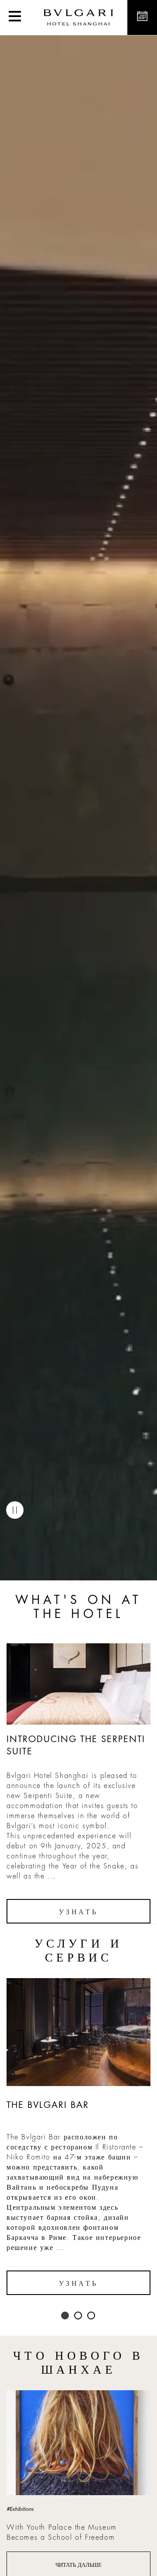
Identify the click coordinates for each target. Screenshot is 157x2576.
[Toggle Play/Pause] (15, 1510)
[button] (15, 17)
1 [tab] (65, 2316)
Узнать (78, 1912)
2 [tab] (78, 2316)
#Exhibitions (20, 2509)
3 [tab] (92, 2316)
